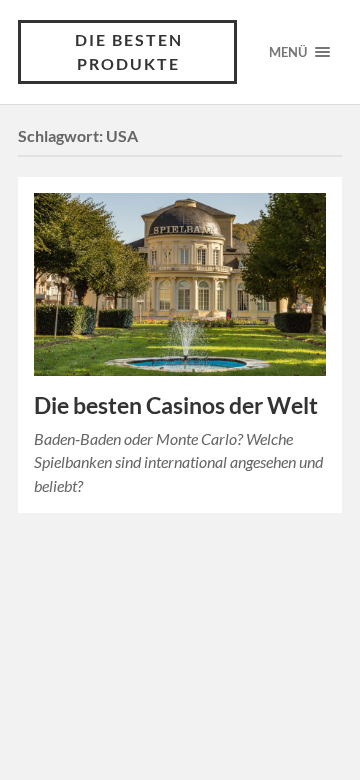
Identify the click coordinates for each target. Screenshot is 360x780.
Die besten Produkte (129, 51)
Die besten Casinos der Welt (176, 405)
